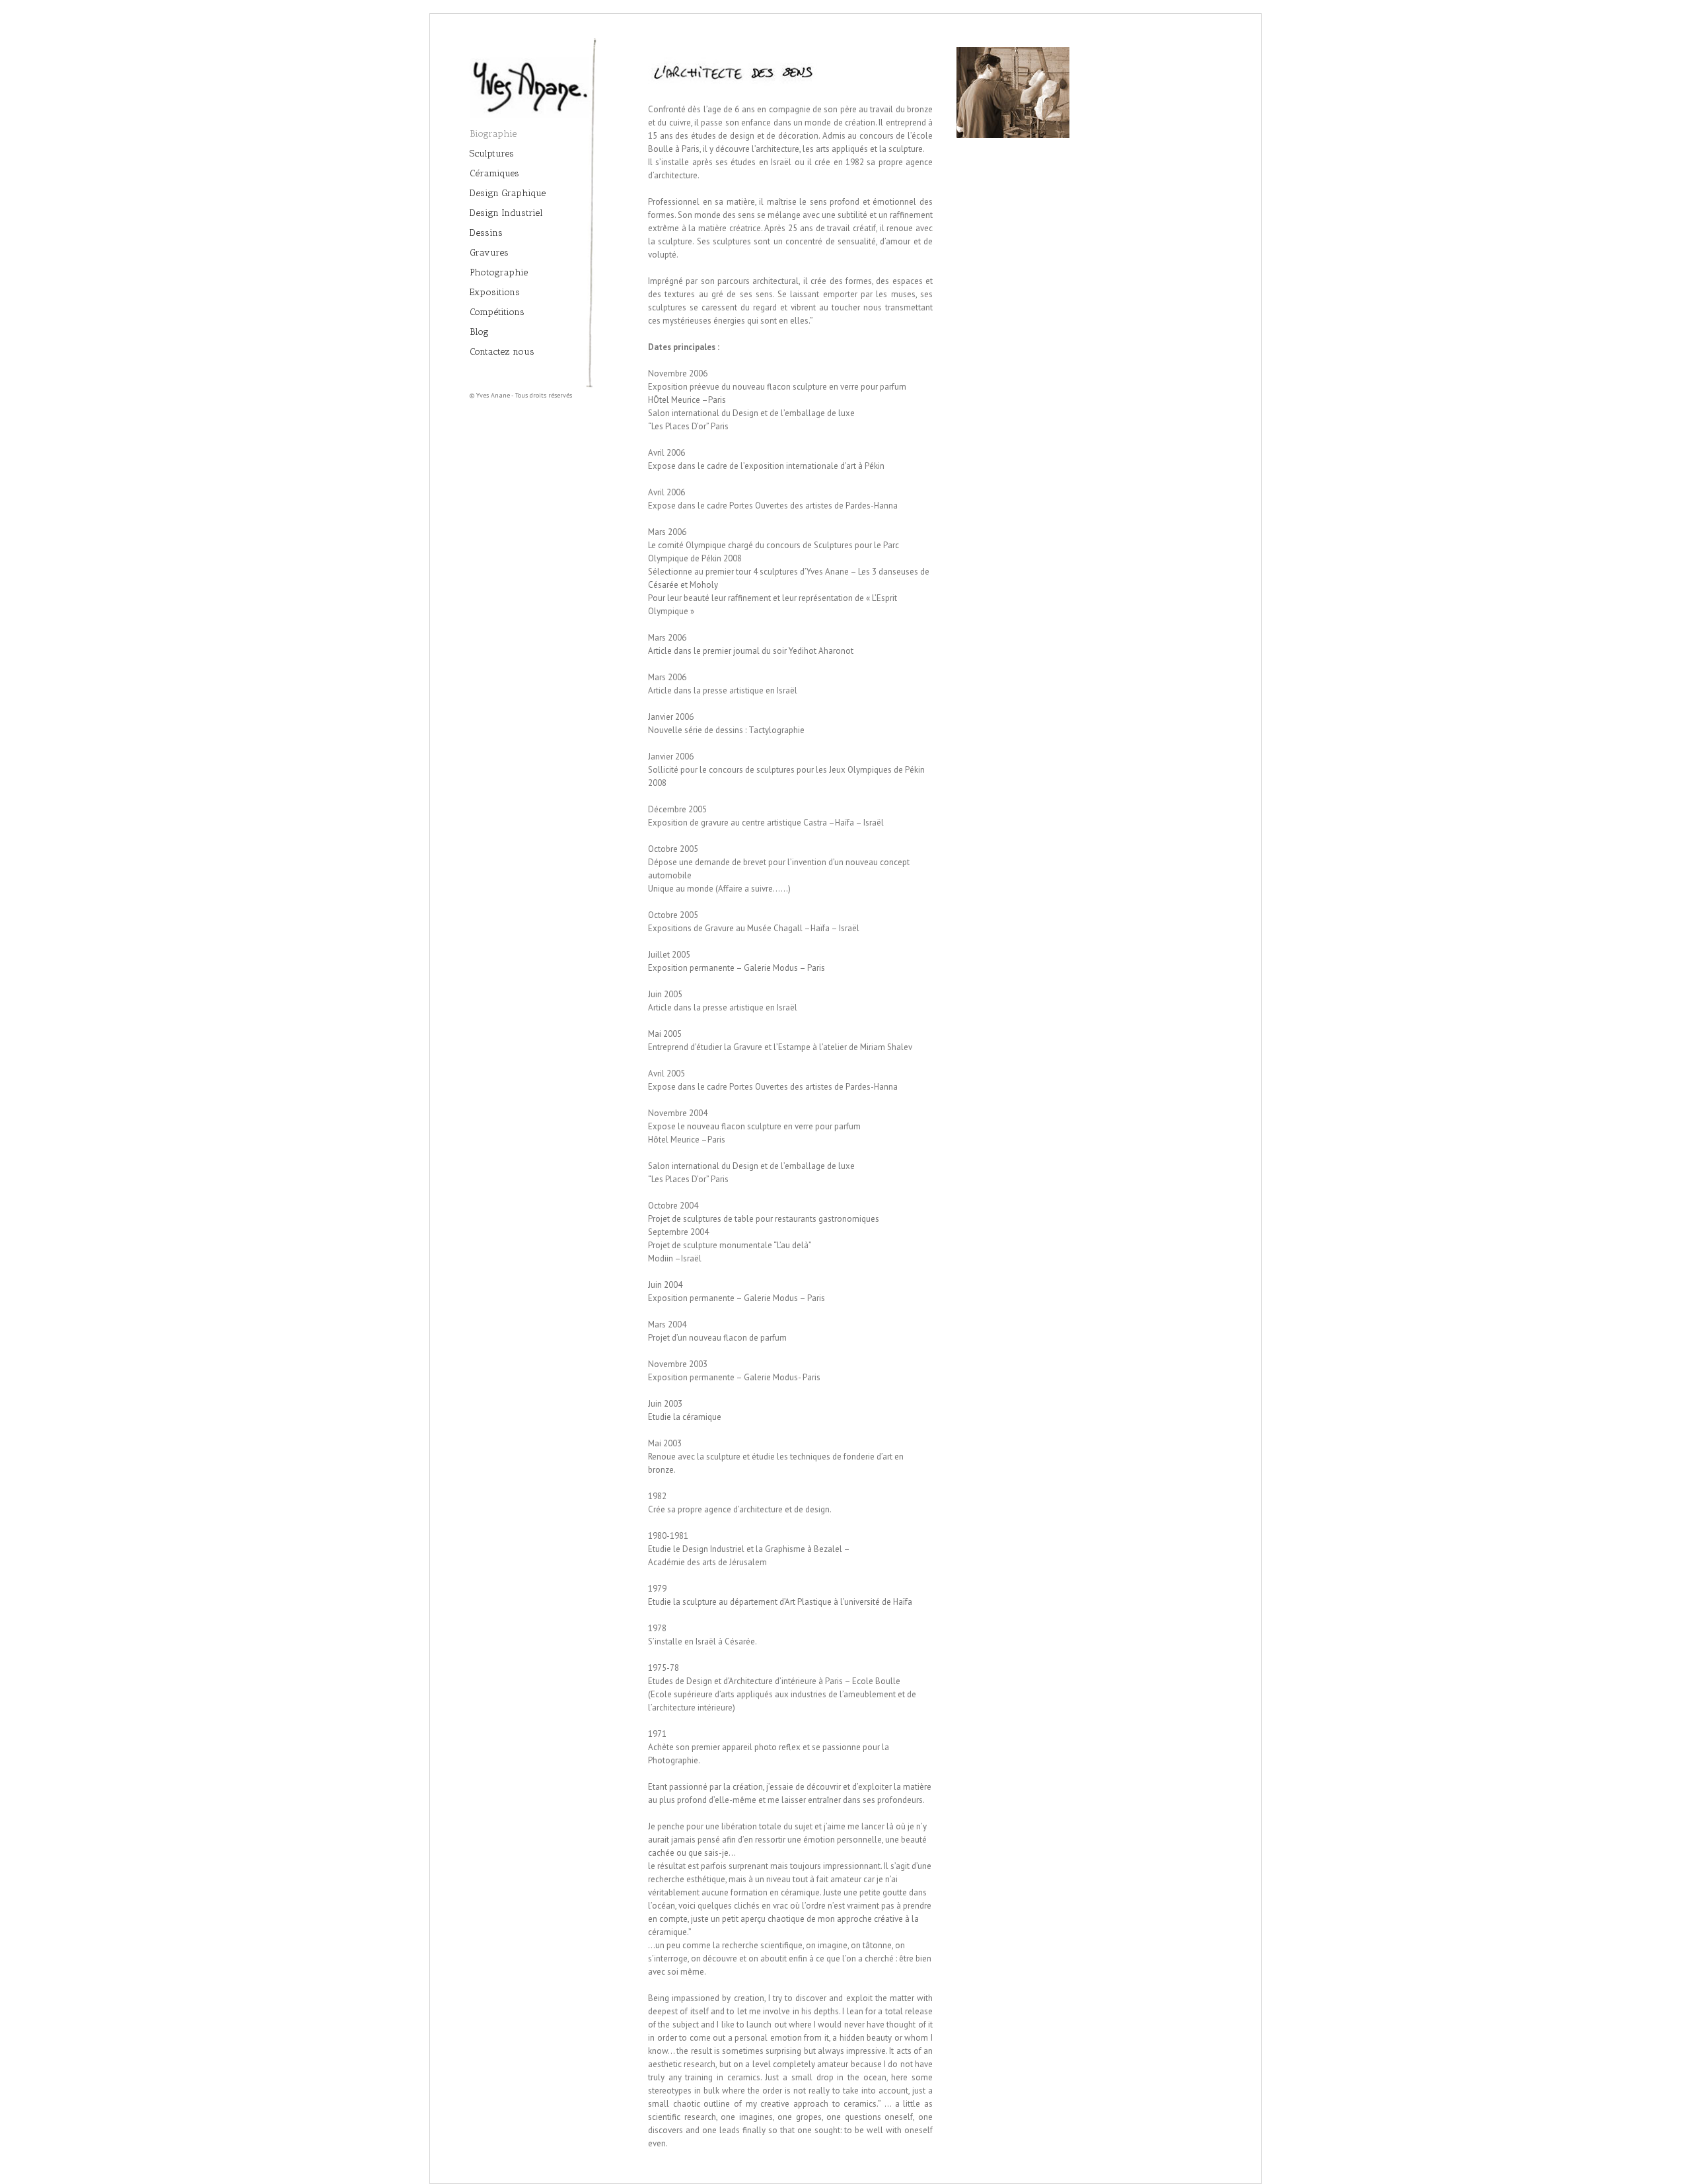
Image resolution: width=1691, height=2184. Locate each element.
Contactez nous (502, 352)
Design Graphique (508, 193)
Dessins (486, 233)
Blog (479, 332)
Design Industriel (506, 213)
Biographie (493, 134)
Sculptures (492, 154)
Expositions (495, 292)
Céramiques (494, 173)
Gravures (489, 253)
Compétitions (497, 312)
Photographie (499, 272)
